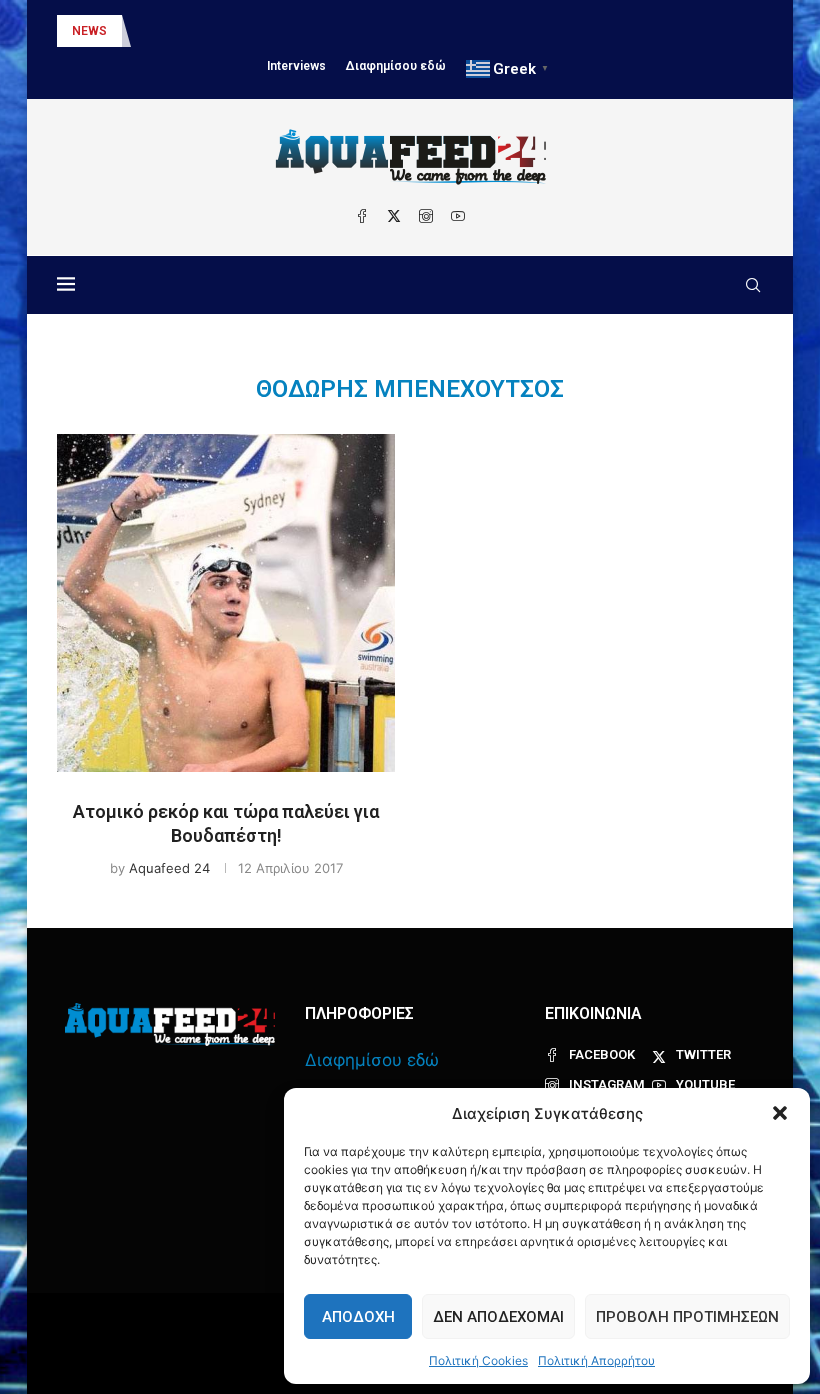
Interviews (296, 66)
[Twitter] (394, 216)
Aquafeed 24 (169, 868)
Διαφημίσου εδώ (396, 66)
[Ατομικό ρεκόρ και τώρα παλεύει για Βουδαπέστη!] (226, 603)
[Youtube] (458, 216)
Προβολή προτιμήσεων (687, 1317)
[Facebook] (362, 216)
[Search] (753, 285)
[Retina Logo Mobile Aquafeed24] (170, 1024)
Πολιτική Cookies (478, 1360)
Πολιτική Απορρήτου (596, 1360)
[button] (780, 1113)
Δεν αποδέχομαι (498, 1317)
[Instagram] (426, 216)
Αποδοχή (358, 1317)
